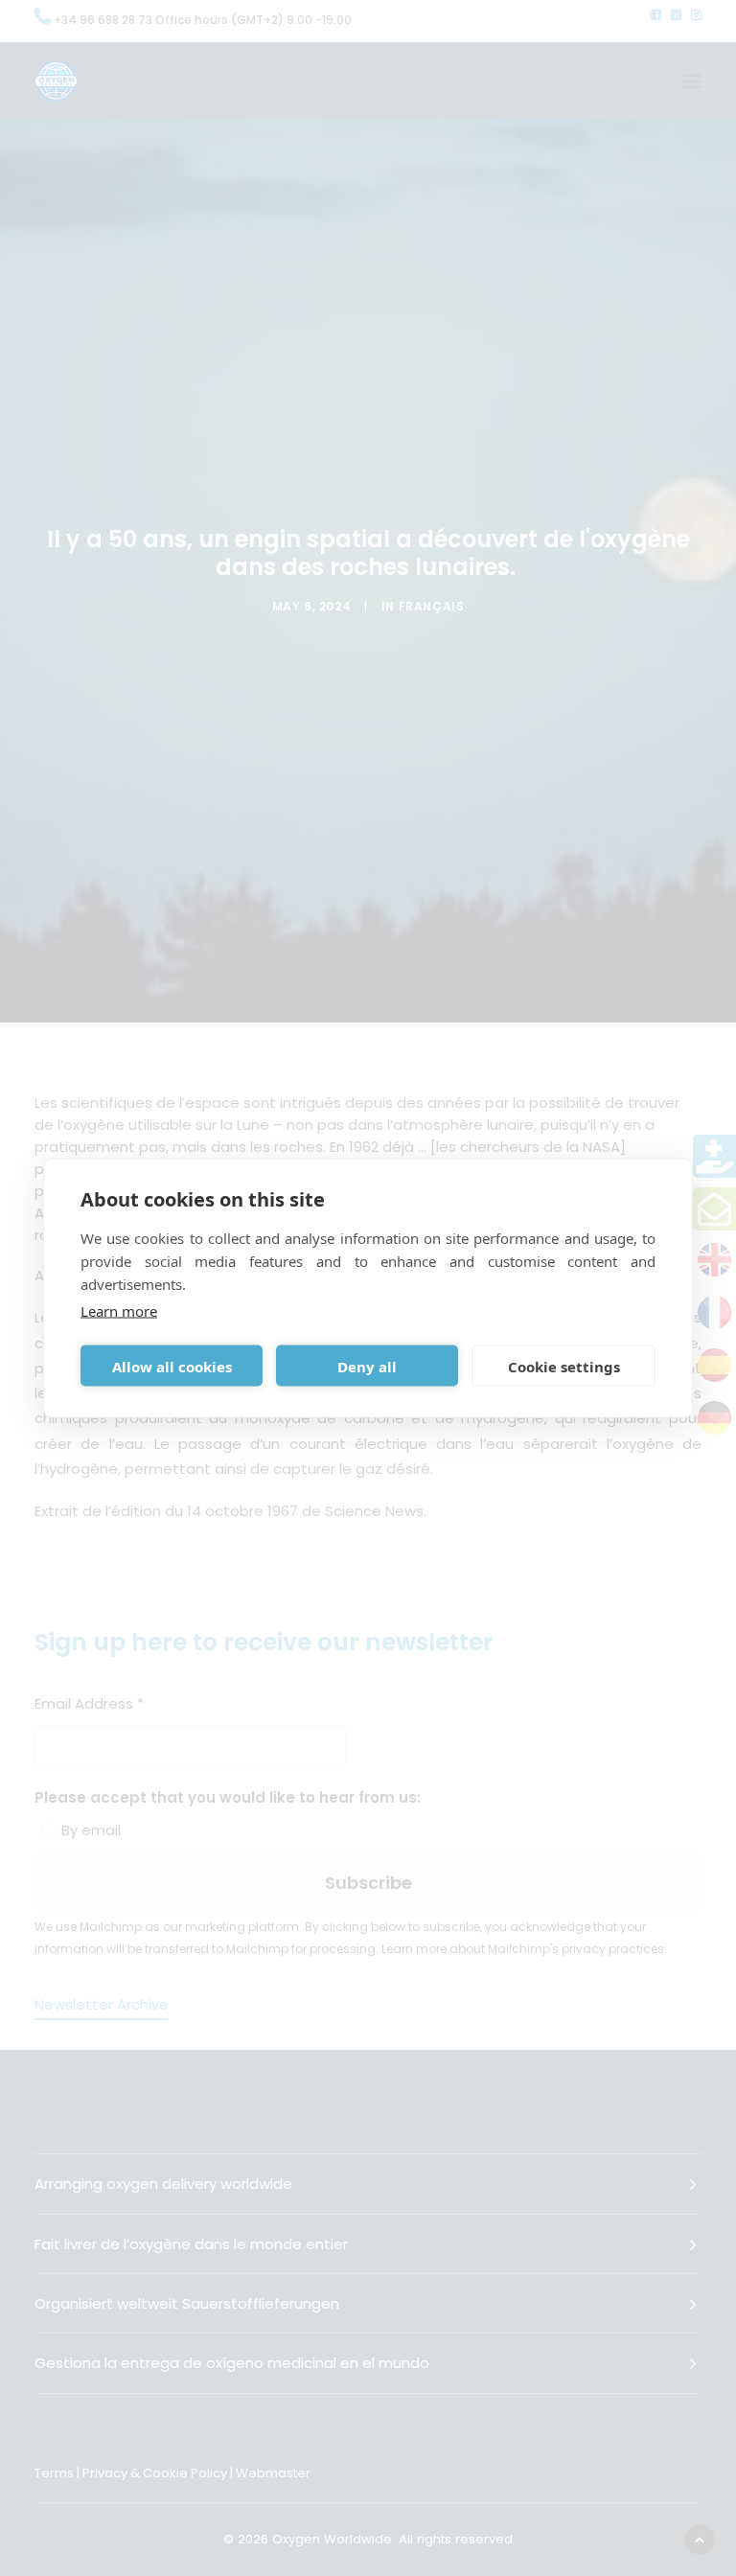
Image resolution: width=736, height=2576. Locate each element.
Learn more (119, 1311)
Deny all (367, 1366)
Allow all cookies (172, 1366)
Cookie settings (564, 1366)
